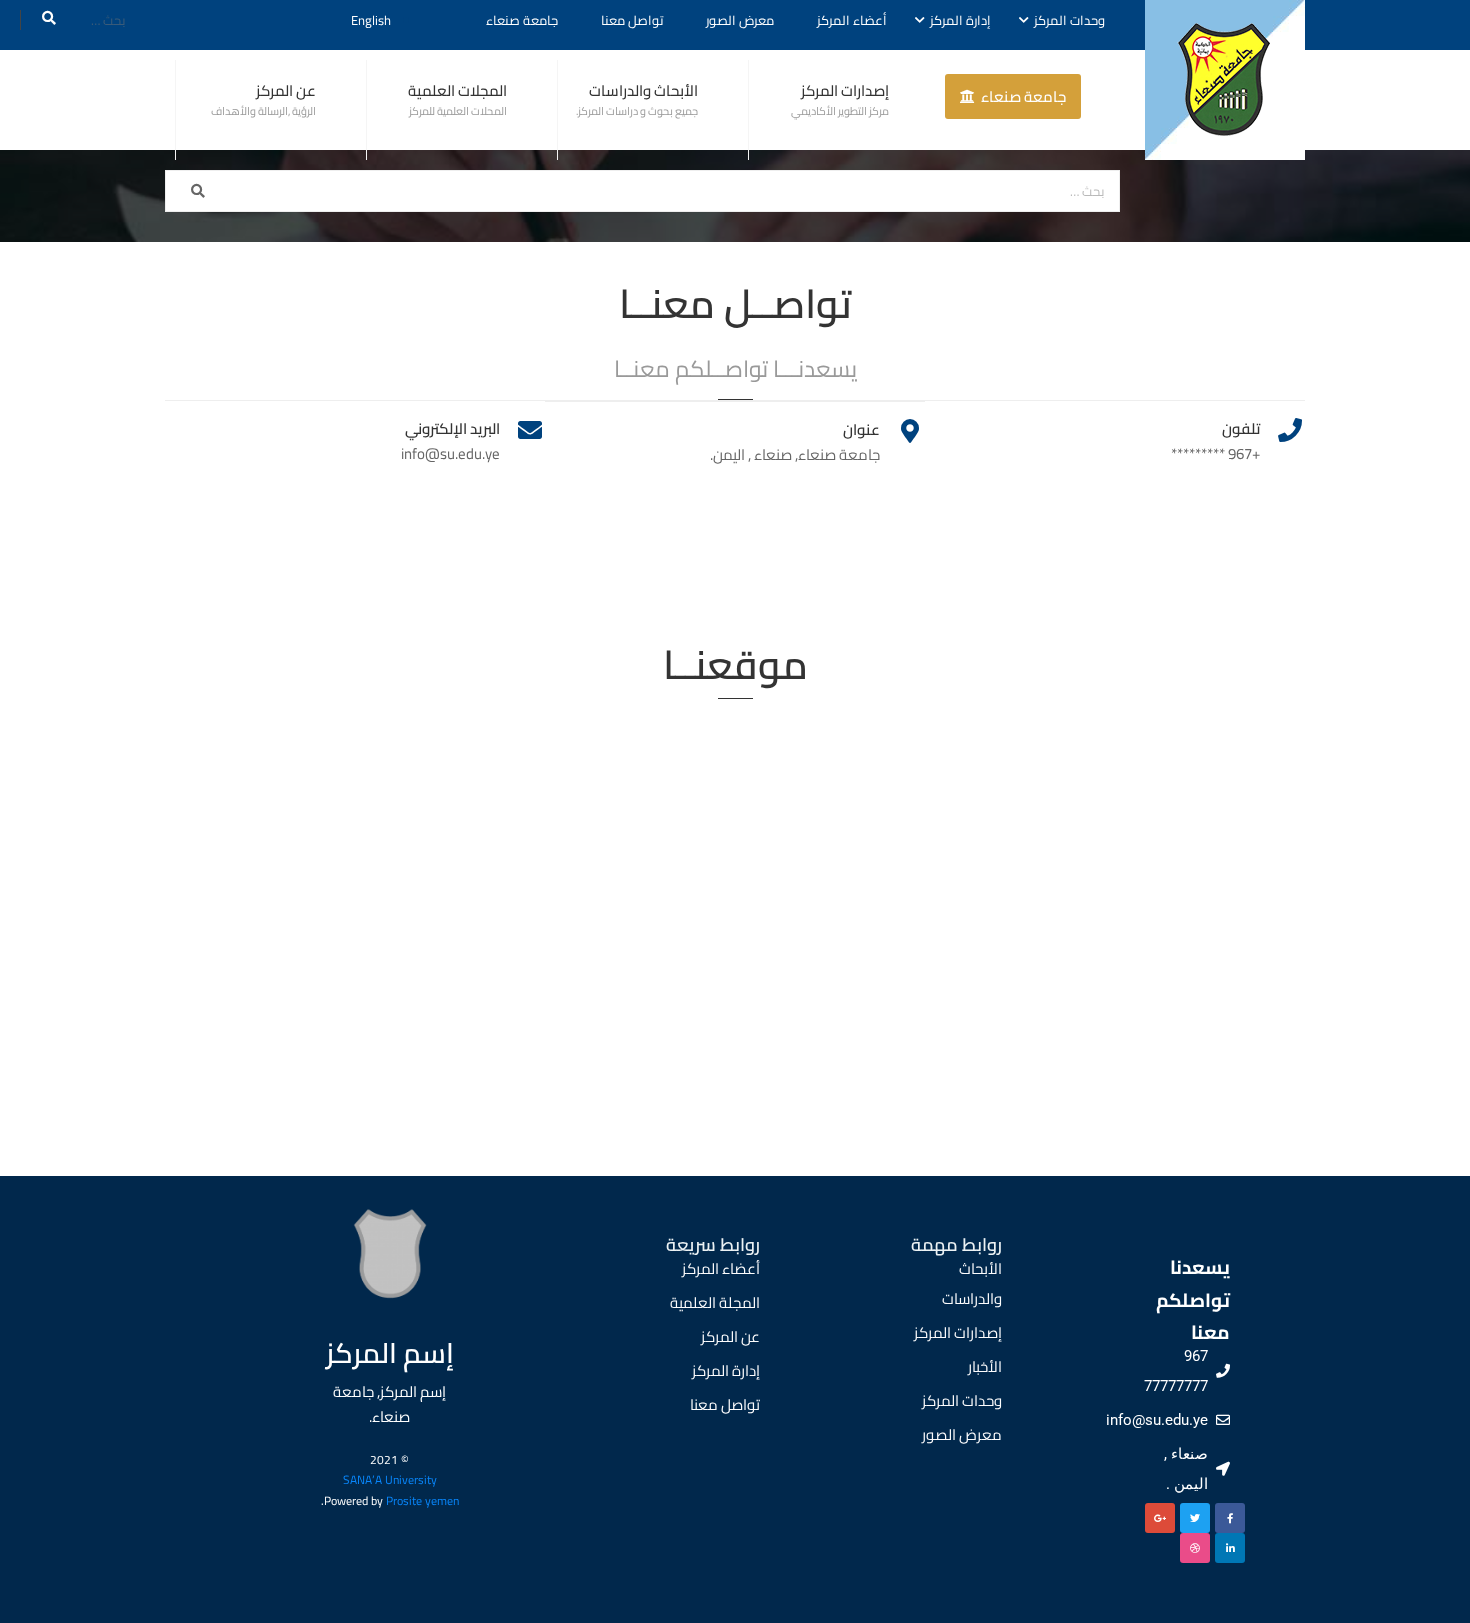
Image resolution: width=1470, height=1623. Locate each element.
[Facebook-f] (1230, 1518)
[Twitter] (1195, 1518)
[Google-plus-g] (1160, 1518)
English (371, 20)
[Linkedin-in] (1230, 1548)
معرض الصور (740, 20)
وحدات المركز (1069, 20)
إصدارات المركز (845, 90)
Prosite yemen (422, 1500)
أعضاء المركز (852, 20)
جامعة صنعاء (522, 20)
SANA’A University (390, 1479)
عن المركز (286, 90)
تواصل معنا (632, 20)
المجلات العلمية (457, 90)
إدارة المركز (960, 20)
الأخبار (985, 1366)
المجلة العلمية (715, 1302)
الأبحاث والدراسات (643, 90)
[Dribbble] (1195, 1548)
